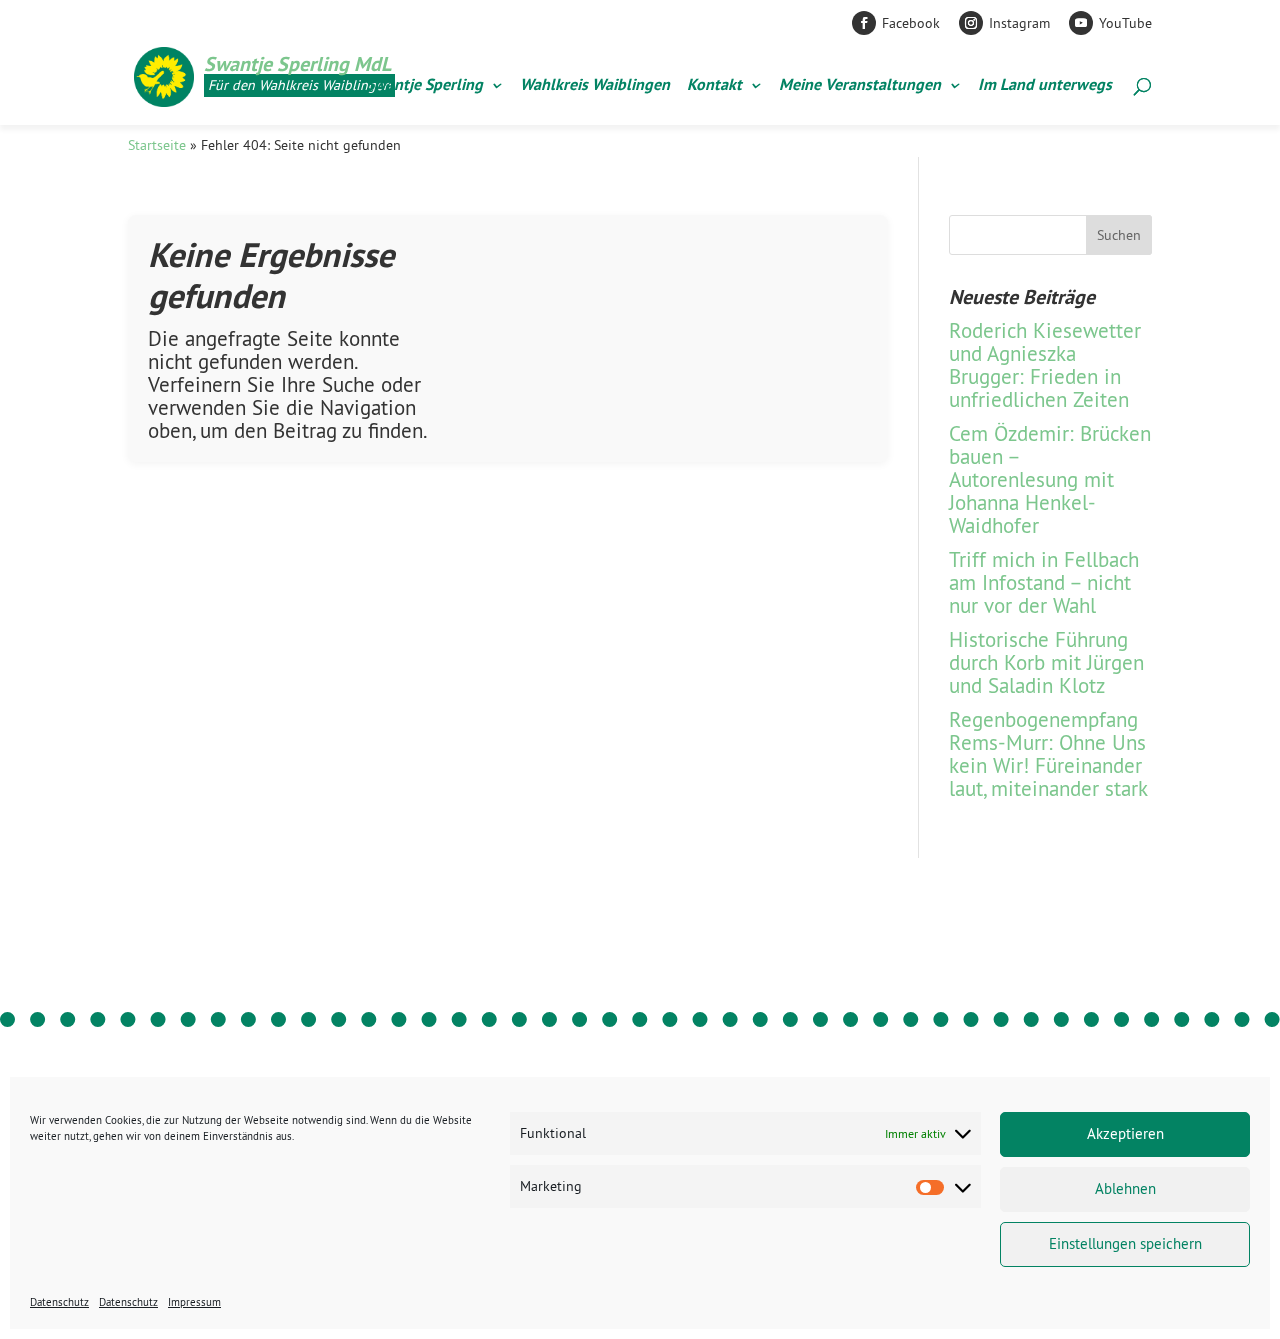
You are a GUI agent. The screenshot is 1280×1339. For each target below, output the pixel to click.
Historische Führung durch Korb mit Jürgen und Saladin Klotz (1046, 662)
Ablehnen (1125, 1188)
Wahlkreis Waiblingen (595, 86)
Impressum (194, 1302)
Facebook (911, 23)
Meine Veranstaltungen (860, 86)
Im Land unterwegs (1045, 86)
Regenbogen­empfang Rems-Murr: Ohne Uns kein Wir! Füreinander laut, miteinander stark (1048, 754)
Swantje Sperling (424, 86)
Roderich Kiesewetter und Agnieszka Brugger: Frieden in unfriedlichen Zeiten (1045, 365)
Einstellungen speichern (1125, 1243)
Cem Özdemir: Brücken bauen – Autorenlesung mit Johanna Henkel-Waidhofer (1050, 479)
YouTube (1125, 23)
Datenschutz (59, 1302)
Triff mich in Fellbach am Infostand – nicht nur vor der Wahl (1044, 582)
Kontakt (714, 86)
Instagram (1019, 23)
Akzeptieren (1125, 1133)
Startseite (157, 145)
